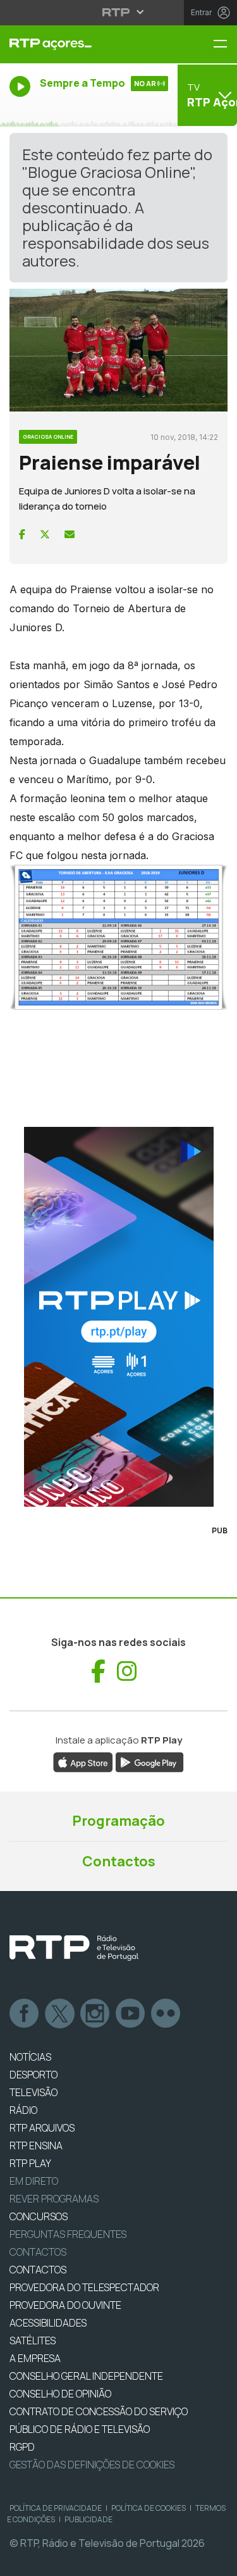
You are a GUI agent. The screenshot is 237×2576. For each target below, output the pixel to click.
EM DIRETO (34, 2181)
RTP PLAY (30, 2163)
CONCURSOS (39, 2216)
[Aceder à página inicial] (79, 44)
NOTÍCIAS (30, 2057)
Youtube (131, 2014)
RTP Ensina (36, 2146)
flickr (166, 2014)
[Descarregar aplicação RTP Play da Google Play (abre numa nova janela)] (149, 1761)
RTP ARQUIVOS (42, 2128)
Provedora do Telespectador (84, 2287)
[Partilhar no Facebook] (22, 534)
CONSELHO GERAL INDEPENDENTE (86, 2376)
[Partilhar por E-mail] (70, 534)
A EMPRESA (35, 2358)
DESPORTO (33, 2075)
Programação (118, 1821)
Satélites (33, 2340)
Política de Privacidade (56, 2508)
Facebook (25, 2014)
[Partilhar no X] (45, 534)
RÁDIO (23, 2110)
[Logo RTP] (74, 1948)
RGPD (22, 2447)
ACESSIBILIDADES (48, 2323)
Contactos (119, 1861)
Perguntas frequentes (68, 2234)
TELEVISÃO (33, 2092)
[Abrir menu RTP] (118, 12)
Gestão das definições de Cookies (92, 2465)
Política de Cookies (149, 2508)
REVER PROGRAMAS (54, 2199)
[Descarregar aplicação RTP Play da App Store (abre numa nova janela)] (83, 1761)
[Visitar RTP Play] (118, 1317)
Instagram (95, 2014)
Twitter (60, 2014)
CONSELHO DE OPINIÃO (60, 2394)
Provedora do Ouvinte (65, 2305)
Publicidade (88, 2519)
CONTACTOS (38, 2270)
